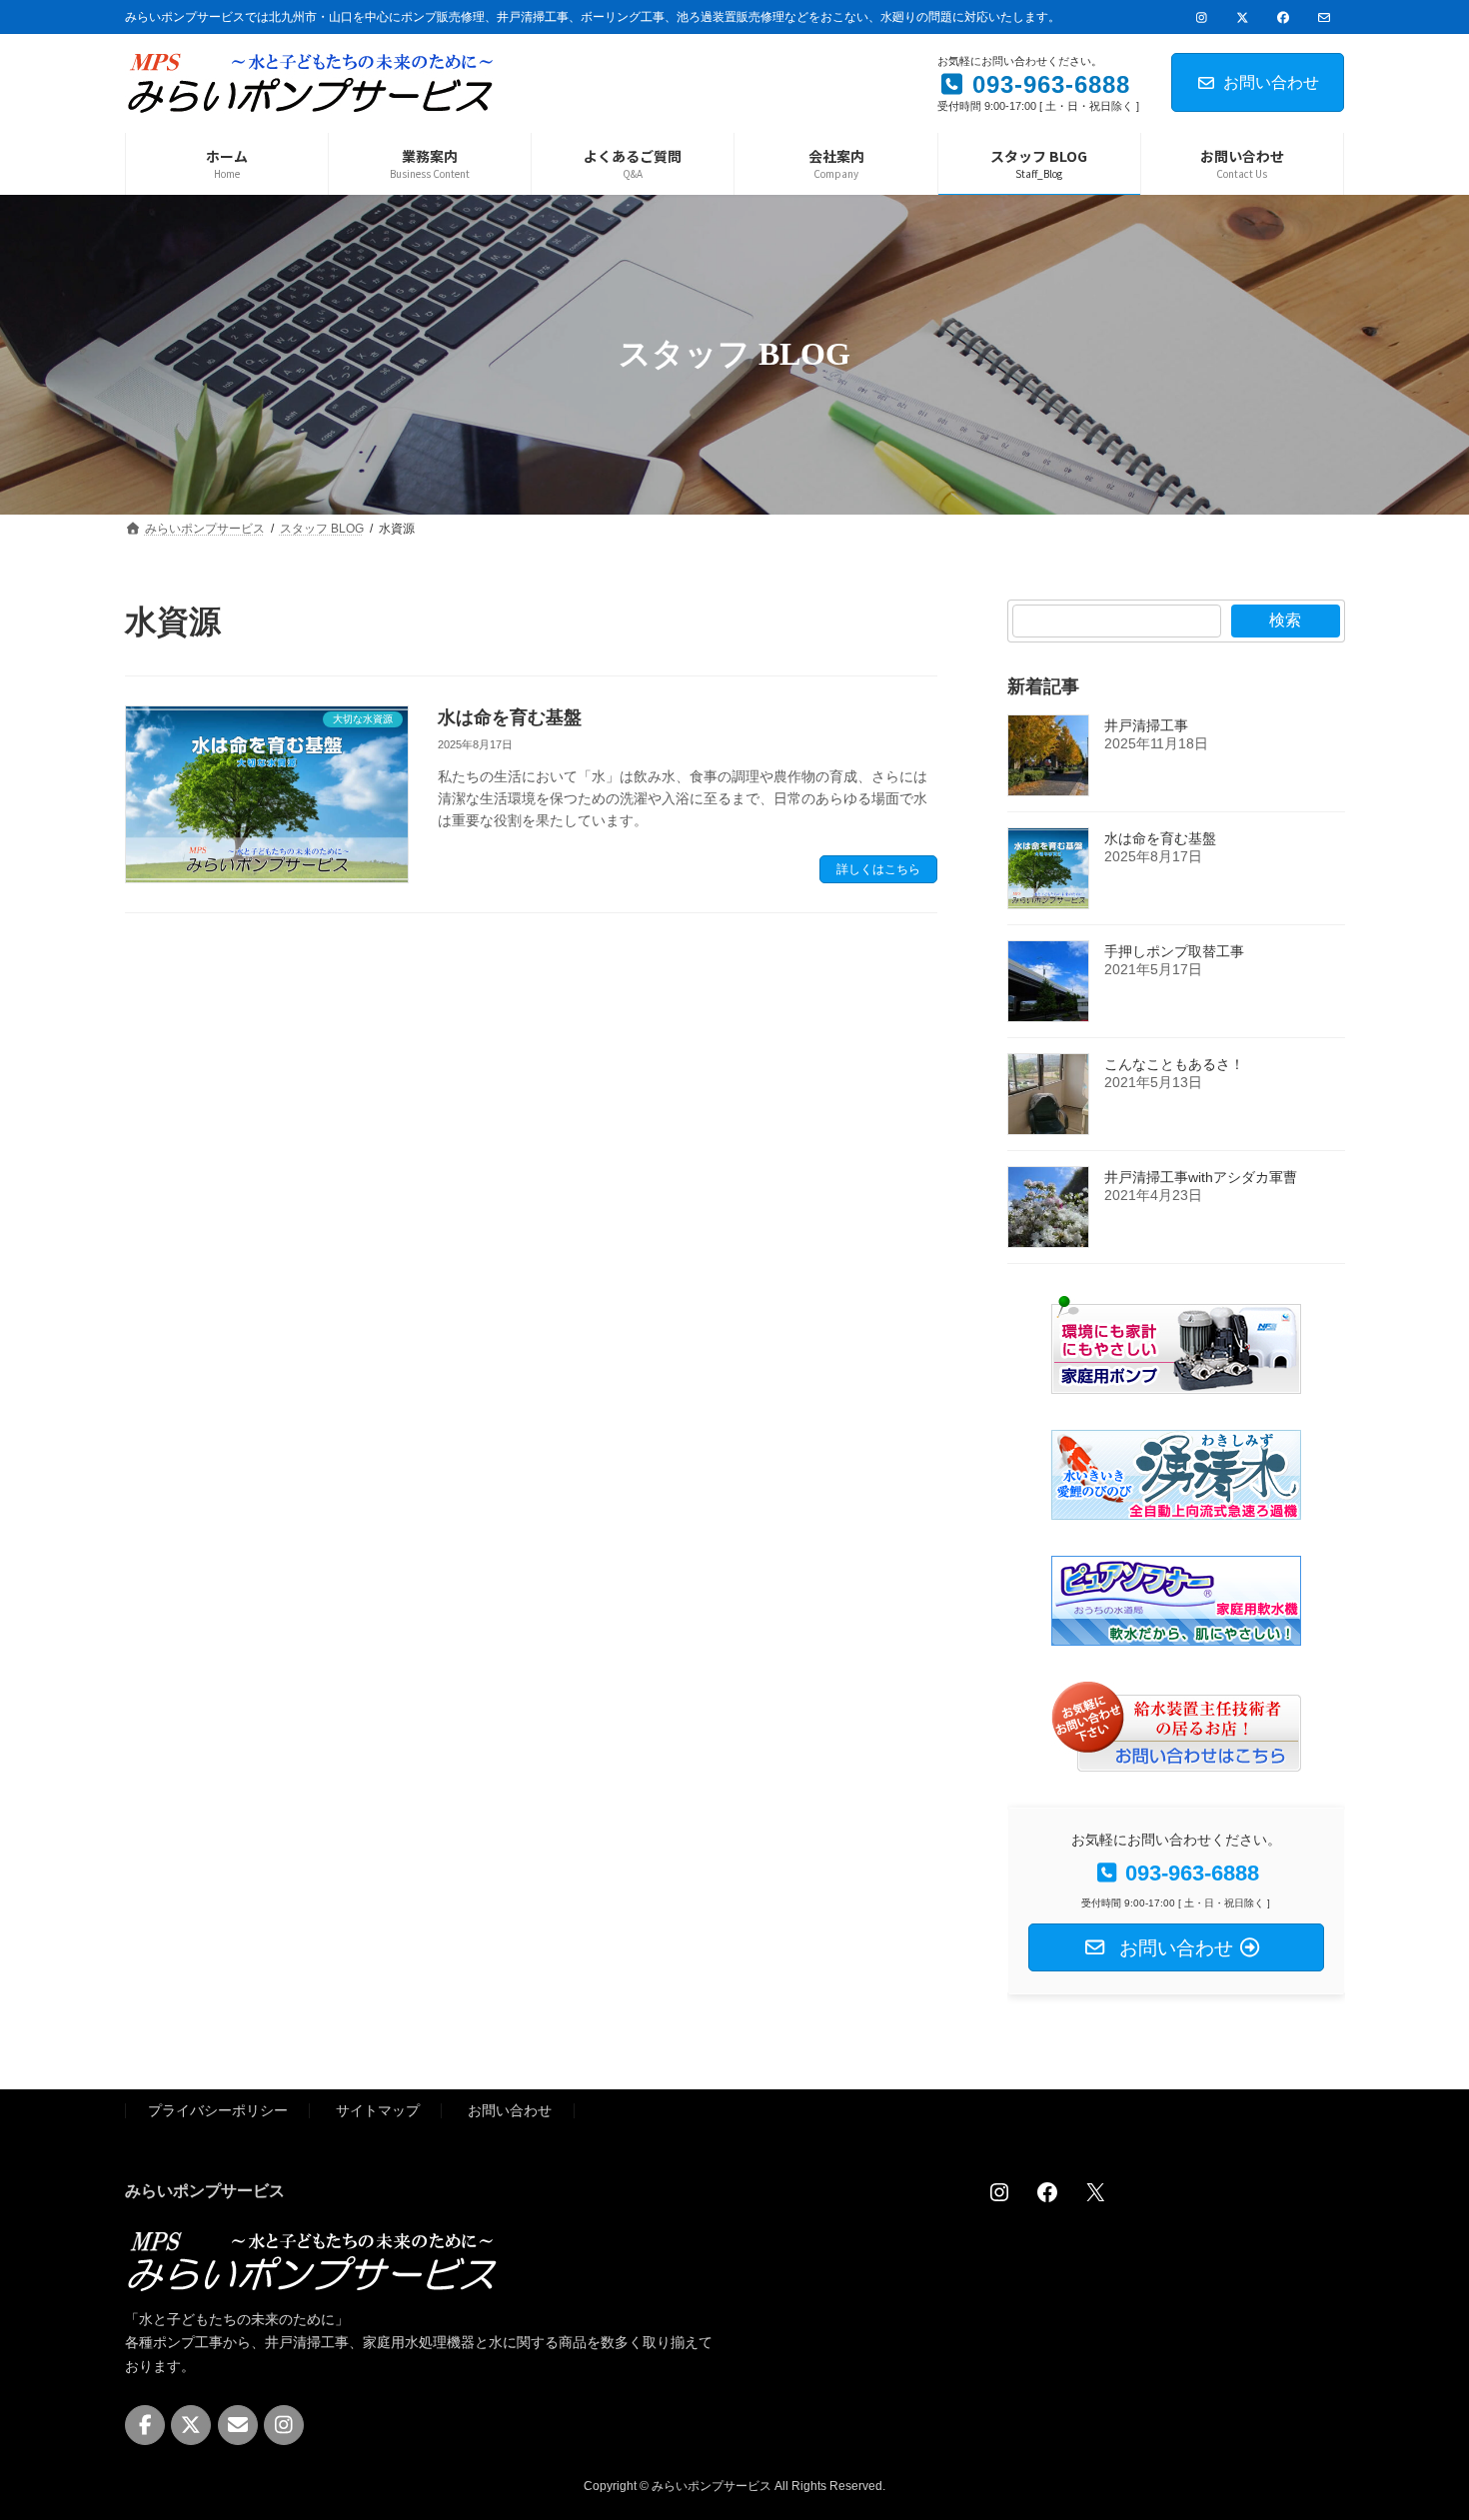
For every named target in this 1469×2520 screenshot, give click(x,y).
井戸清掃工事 (1146, 725)
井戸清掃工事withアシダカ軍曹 (1201, 1177)
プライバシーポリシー (218, 2110)
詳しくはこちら (878, 869)
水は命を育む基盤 (510, 717)
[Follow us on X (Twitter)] (191, 2425)
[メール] (238, 2425)
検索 (1285, 620)
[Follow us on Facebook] (145, 2425)
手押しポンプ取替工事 (1174, 951)
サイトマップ (378, 2110)
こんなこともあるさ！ (1174, 1064)
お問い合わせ (1271, 82)
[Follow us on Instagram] (284, 2425)
